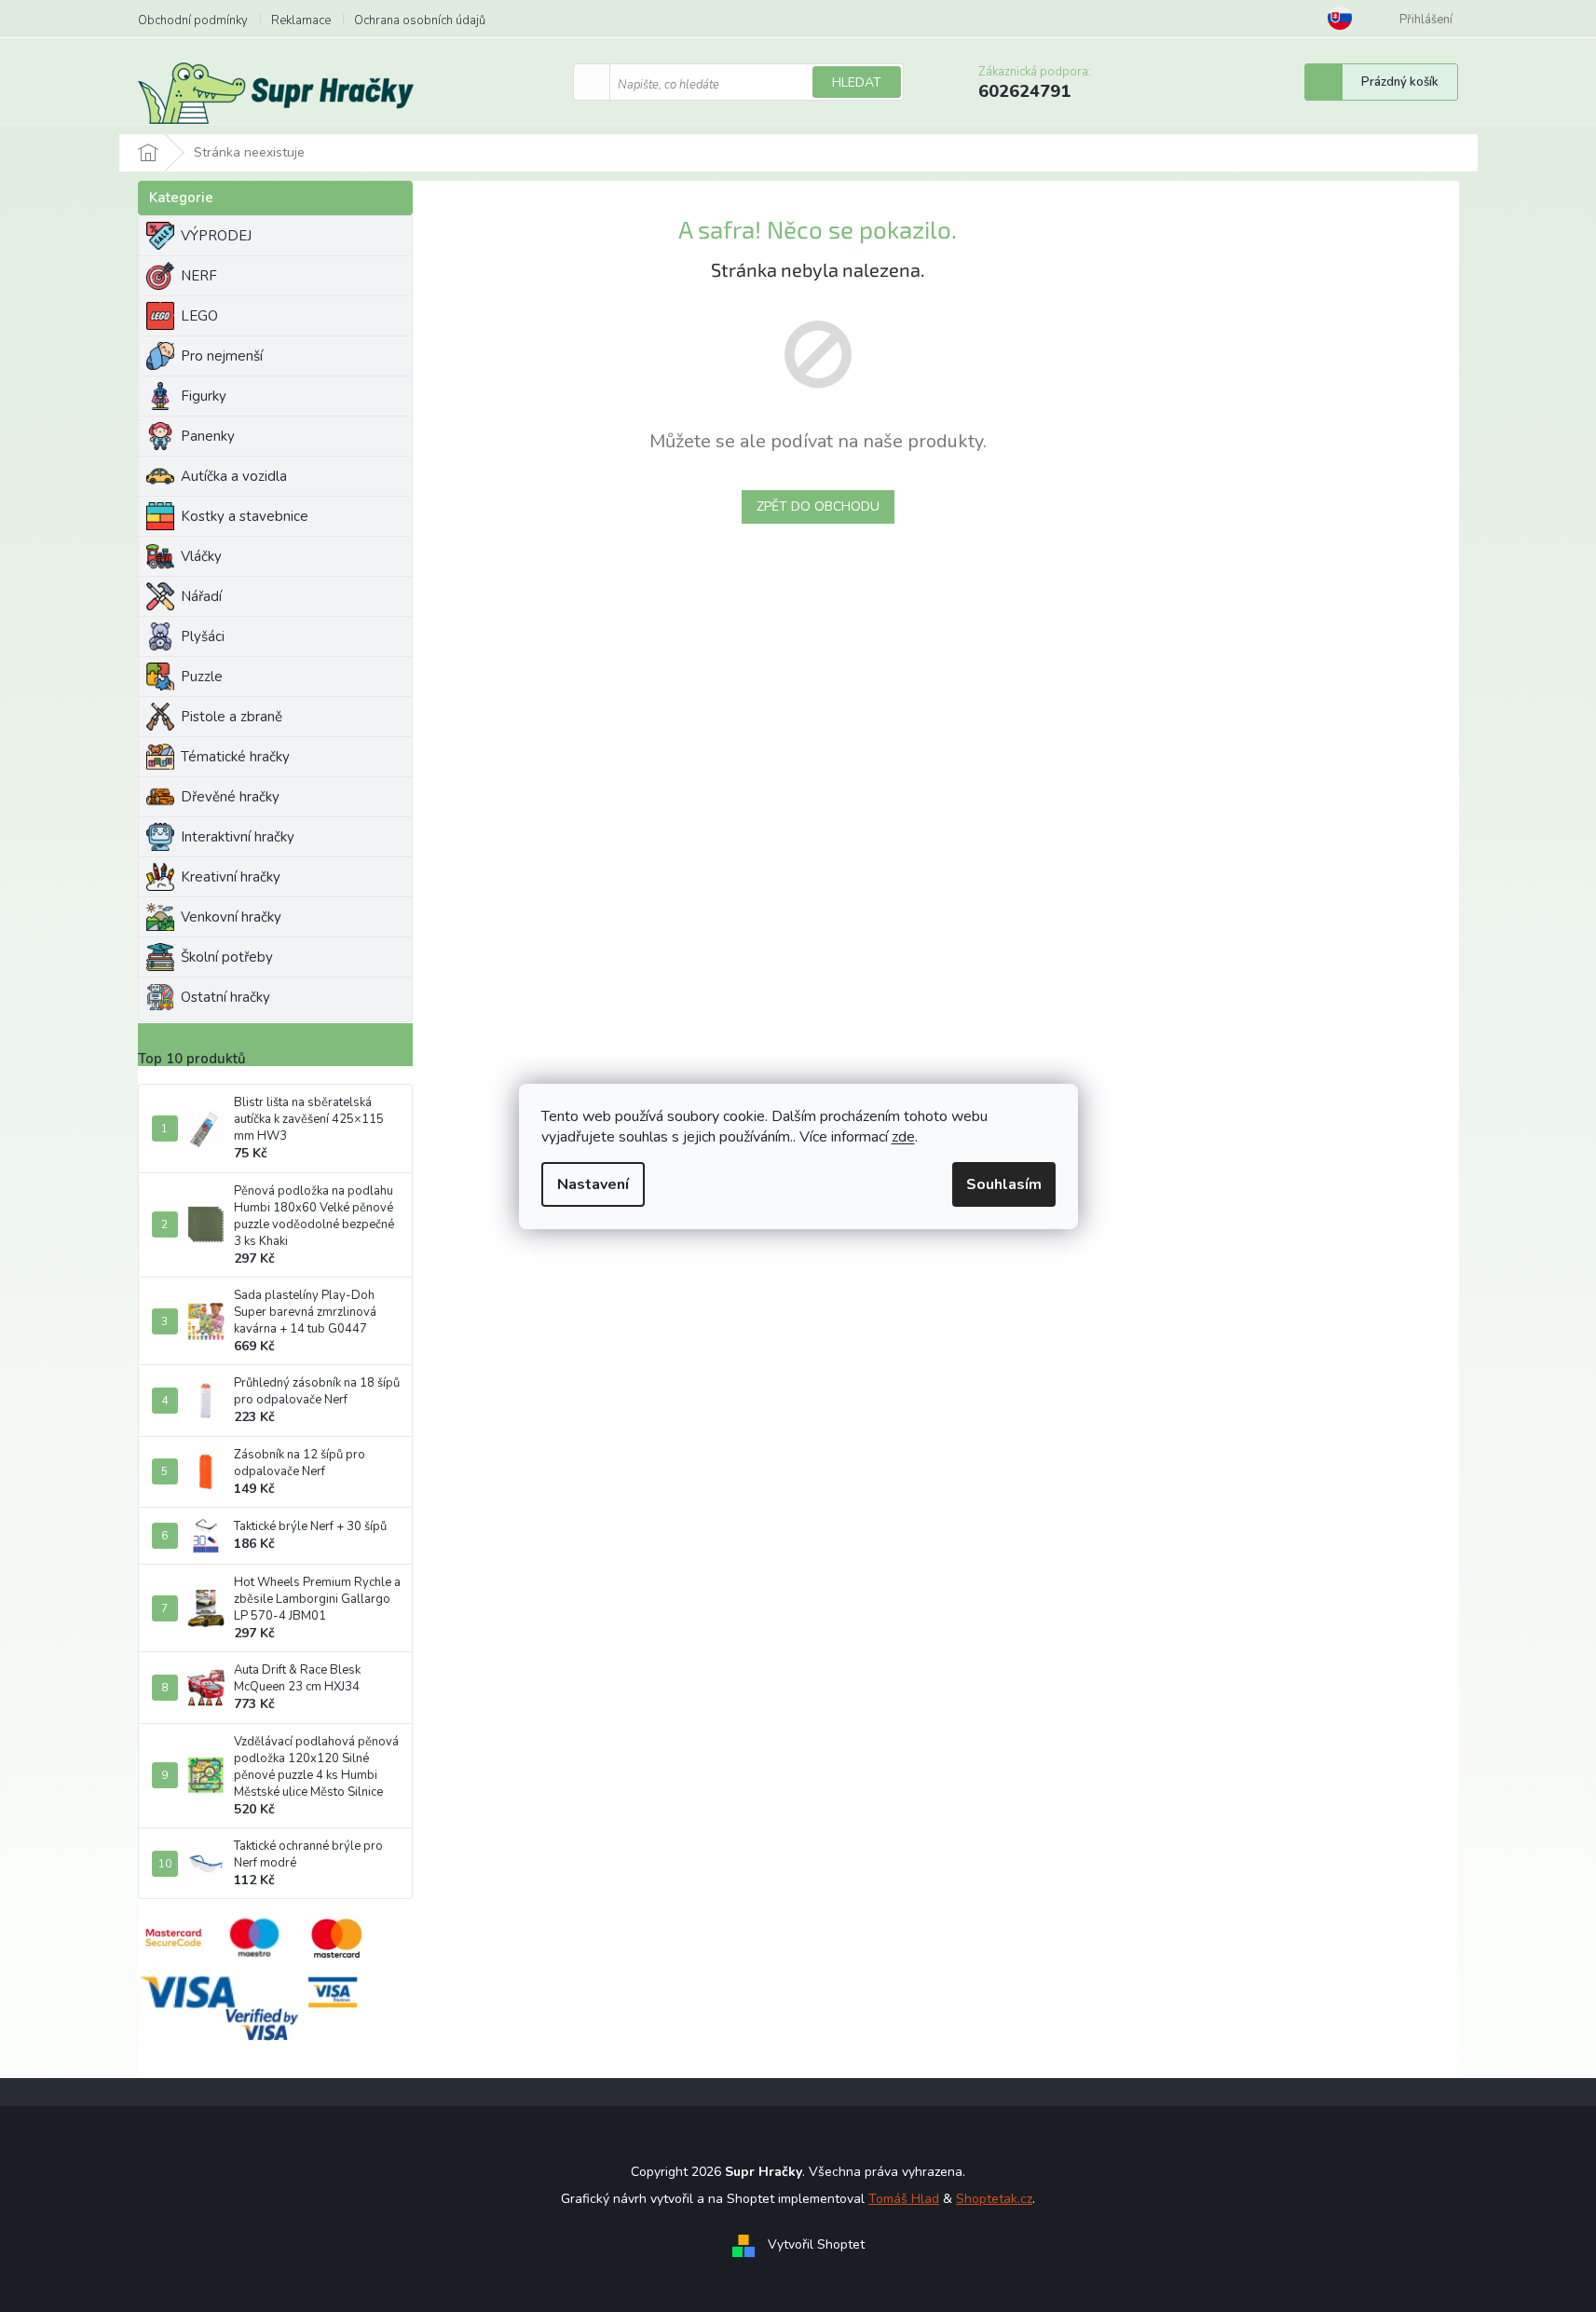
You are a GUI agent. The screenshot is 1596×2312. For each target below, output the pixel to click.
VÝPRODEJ (216, 236)
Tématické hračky (235, 757)
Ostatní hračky (225, 997)
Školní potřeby (227, 957)
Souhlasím (1004, 1184)
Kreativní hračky (231, 877)
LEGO (199, 316)
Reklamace (301, 21)
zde (903, 1137)
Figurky (204, 396)
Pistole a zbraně (232, 717)
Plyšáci (203, 636)
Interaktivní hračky (238, 837)
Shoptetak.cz (994, 2199)
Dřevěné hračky (230, 797)
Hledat (857, 82)
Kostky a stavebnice (245, 516)
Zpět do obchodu (818, 506)
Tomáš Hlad (904, 2199)
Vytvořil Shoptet (816, 2244)
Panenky (208, 436)
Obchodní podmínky (193, 21)
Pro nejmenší (222, 356)
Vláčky (201, 556)
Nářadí (201, 596)
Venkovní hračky (231, 917)
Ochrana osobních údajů (420, 21)
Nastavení (593, 1184)
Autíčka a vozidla (234, 476)
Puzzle (202, 677)
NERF (199, 276)
